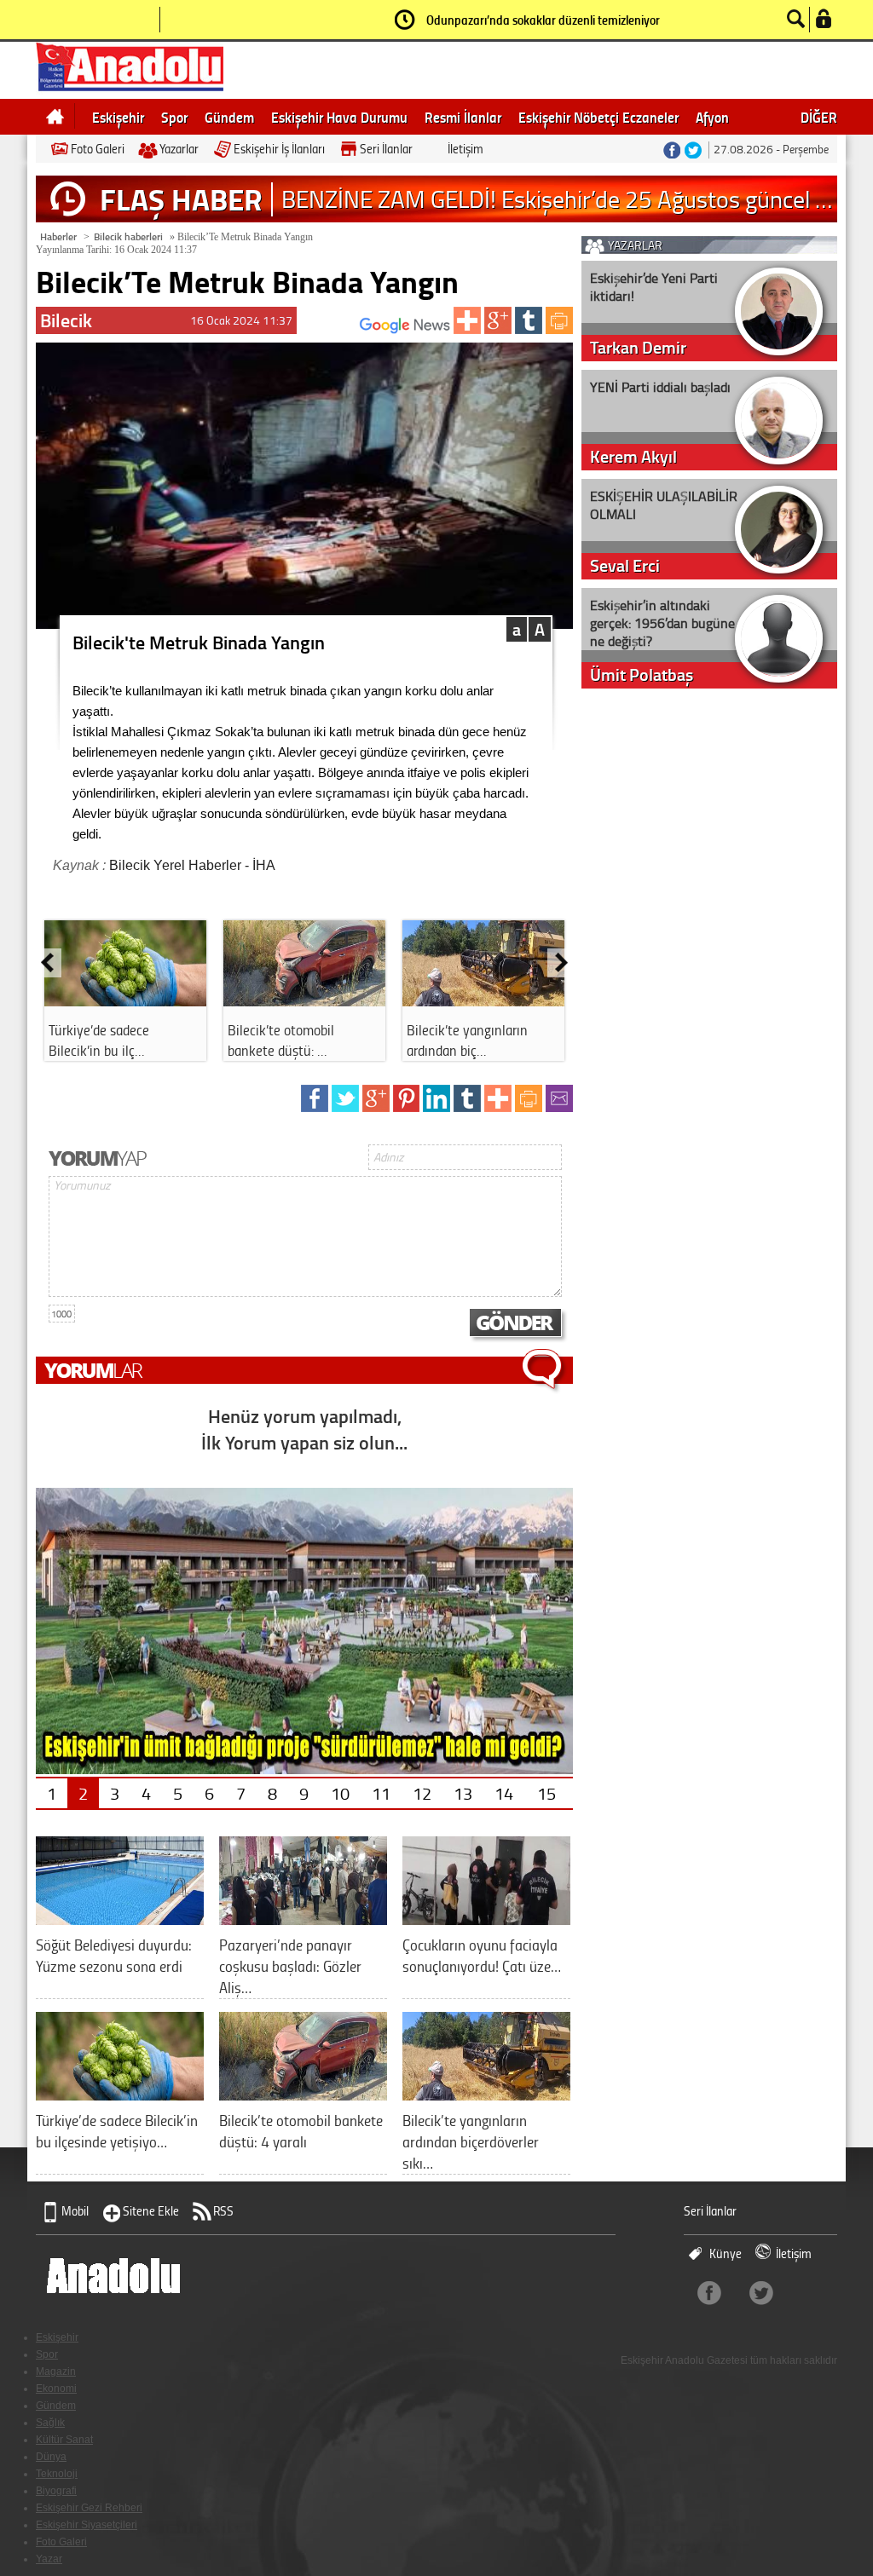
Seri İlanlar (386, 149)
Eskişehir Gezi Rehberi (89, 2508)
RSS (223, 2211)
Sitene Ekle (151, 2211)
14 (504, 1793)
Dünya (51, 2457)
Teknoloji (57, 2474)
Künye (726, 2253)
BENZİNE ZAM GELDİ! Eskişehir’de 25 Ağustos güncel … (557, 199)
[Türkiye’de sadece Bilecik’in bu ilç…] (125, 1000)
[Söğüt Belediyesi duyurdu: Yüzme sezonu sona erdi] (120, 1919)
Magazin (56, 2371)
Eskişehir (118, 117)
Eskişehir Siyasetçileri (87, 2525)
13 (463, 1793)
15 (546, 1793)
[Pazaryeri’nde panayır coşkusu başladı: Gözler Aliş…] (303, 1919)
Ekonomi (56, 2389)
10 (340, 1793)
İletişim (465, 149)
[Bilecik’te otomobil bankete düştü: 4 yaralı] (303, 2094)
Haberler (58, 236)
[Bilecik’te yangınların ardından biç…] (483, 1000)
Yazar (49, 2559)
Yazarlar (179, 149)
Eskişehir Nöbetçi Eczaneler (598, 117)
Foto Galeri (98, 149)
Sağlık (50, 2423)
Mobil (75, 2211)
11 (381, 1793)
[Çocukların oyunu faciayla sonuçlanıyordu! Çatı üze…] (486, 1919)
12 (422, 1793)
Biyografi (56, 2491)
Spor (174, 117)
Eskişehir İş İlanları (279, 149)
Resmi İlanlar (463, 117)
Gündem (229, 117)
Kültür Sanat (64, 2440)
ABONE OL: (335, 330)
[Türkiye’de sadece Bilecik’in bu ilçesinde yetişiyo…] (120, 2094)
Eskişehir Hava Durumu (339, 117)
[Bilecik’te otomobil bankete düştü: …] (304, 1000)
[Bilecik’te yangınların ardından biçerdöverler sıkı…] (486, 2094)
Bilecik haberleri (128, 236)
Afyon (712, 117)
